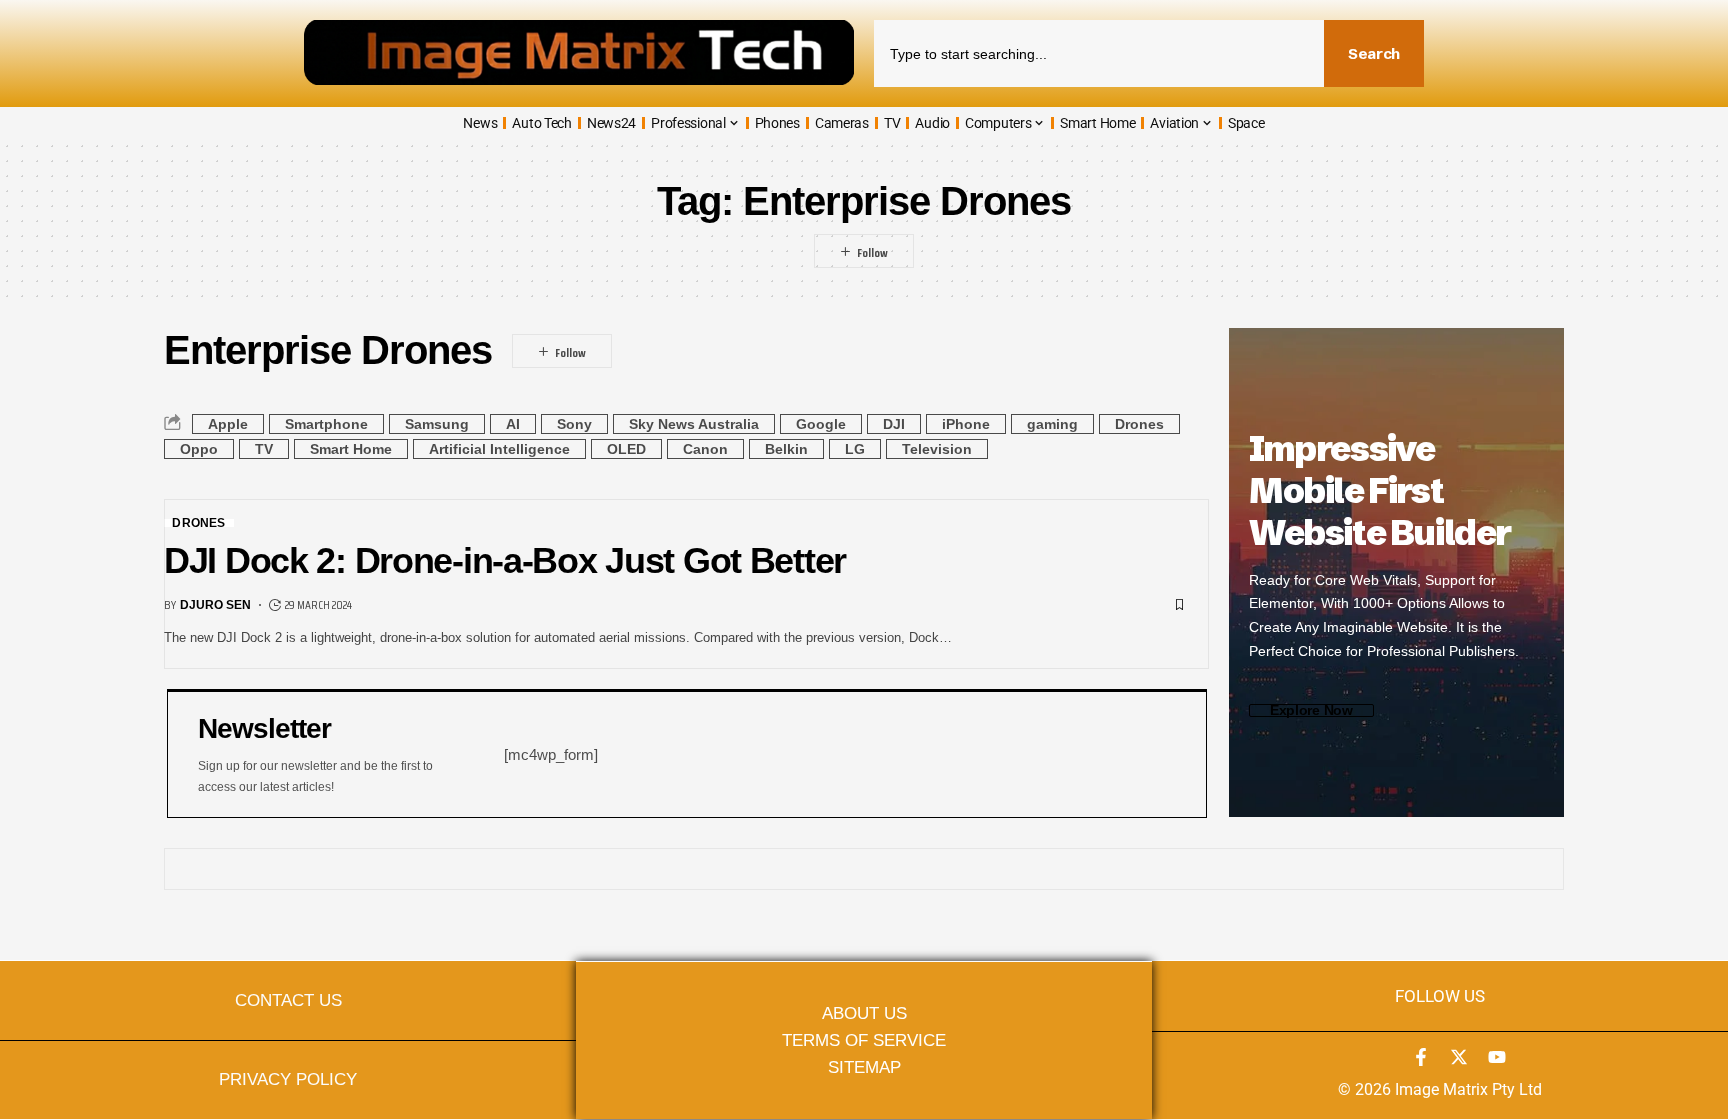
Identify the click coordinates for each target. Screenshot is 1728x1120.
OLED (626, 449)
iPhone (966, 424)
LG (855, 449)
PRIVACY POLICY (288, 1079)
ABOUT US (864, 1013)
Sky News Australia (694, 424)
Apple (228, 424)
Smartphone (326, 424)
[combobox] (1099, 53)
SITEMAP (864, 1067)
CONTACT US (288, 1000)
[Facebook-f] (1421, 1057)
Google (821, 424)
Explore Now (1311, 710)
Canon (705, 449)
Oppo (199, 449)
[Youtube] (1497, 1057)
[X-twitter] (1459, 1057)
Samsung (437, 424)
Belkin (786, 449)
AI (513, 424)
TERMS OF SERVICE (864, 1040)
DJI (894, 424)
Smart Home (351, 449)
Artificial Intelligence (499, 449)
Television (937, 449)
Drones (1139, 424)
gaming (1052, 424)
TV (264, 449)
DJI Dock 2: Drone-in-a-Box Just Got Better (505, 560)
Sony (574, 424)
